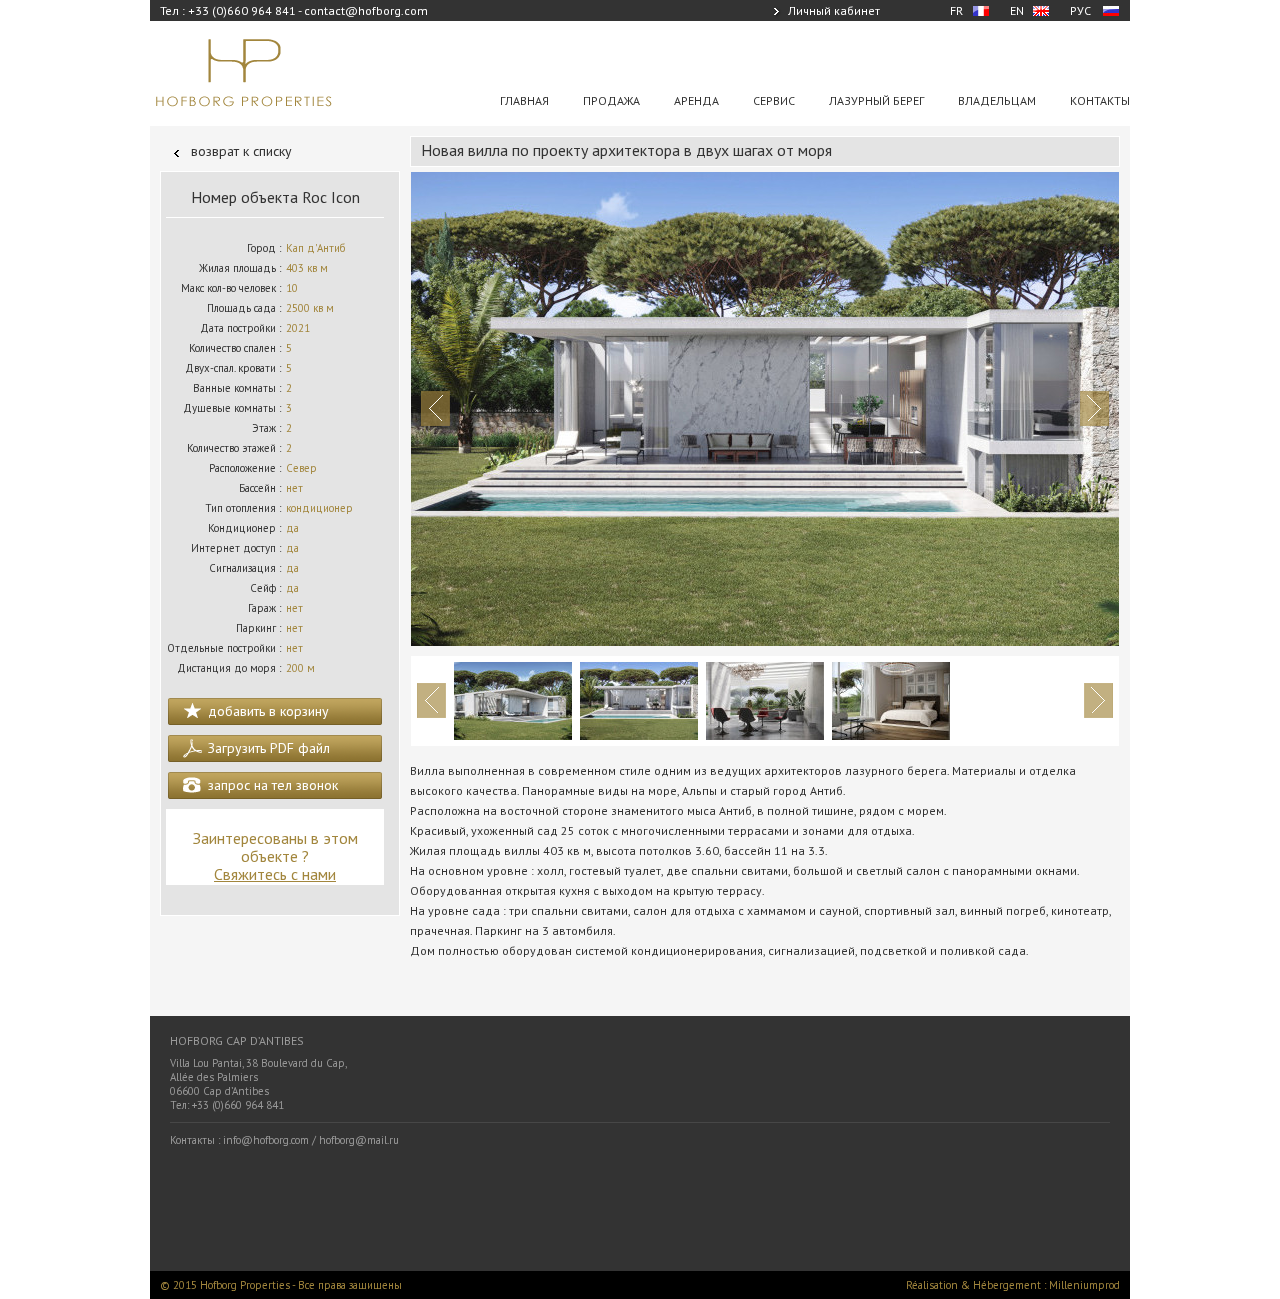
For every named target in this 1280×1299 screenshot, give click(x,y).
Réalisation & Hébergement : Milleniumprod (1013, 1285)
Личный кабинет (834, 10)
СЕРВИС (774, 100)
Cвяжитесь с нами (275, 874)
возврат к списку (241, 151)
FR (956, 10)
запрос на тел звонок (273, 785)
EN (1017, 10)
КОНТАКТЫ (1100, 100)
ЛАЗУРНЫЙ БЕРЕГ (876, 100)
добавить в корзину (268, 711)
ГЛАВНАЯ (524, 100)
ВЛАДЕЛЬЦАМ (997, 100)
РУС (1080, 10)
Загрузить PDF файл (269, 748)
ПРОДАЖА (611, 100)
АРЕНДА (696, 100)
